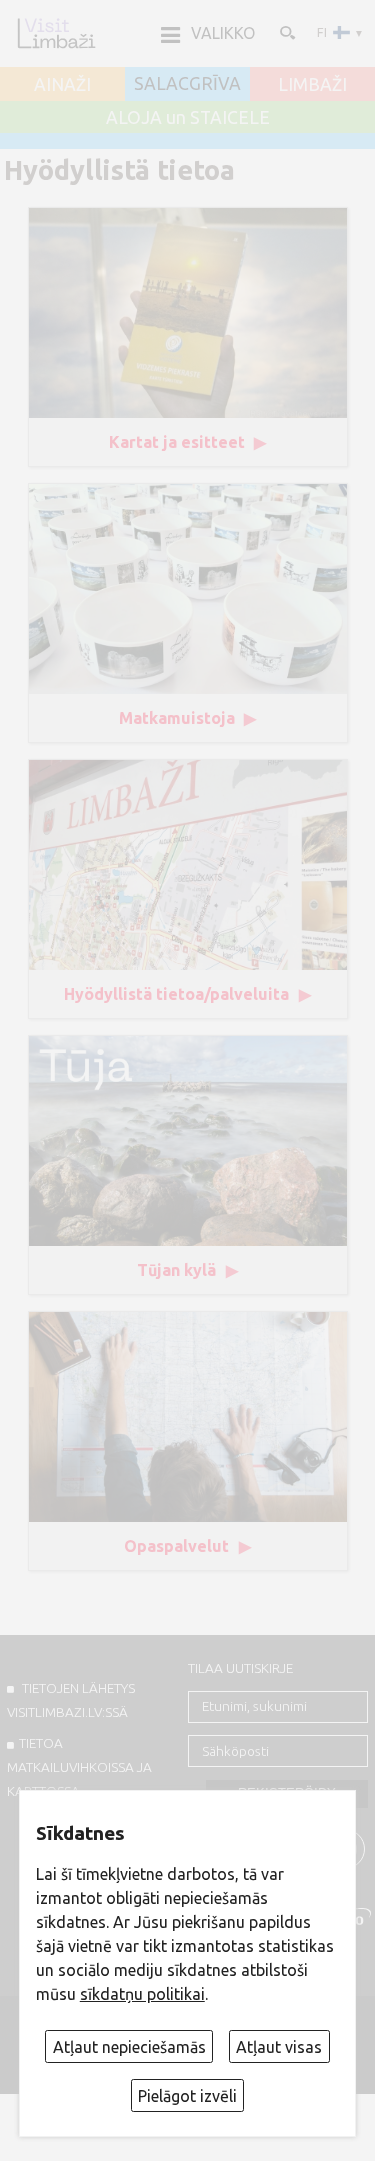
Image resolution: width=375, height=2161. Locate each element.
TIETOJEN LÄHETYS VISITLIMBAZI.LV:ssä (71, 1700)
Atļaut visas (279, 2047)
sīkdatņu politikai (142, 1994)
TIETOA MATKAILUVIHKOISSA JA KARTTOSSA (79, 1767)
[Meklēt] (286, 32)
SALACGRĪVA (187, 84)
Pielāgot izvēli (187, 2096)
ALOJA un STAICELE (188, 118)
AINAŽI (62, 85)
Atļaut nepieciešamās (129, 2047)
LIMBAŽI (312, 85)
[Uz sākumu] (56, 33)
